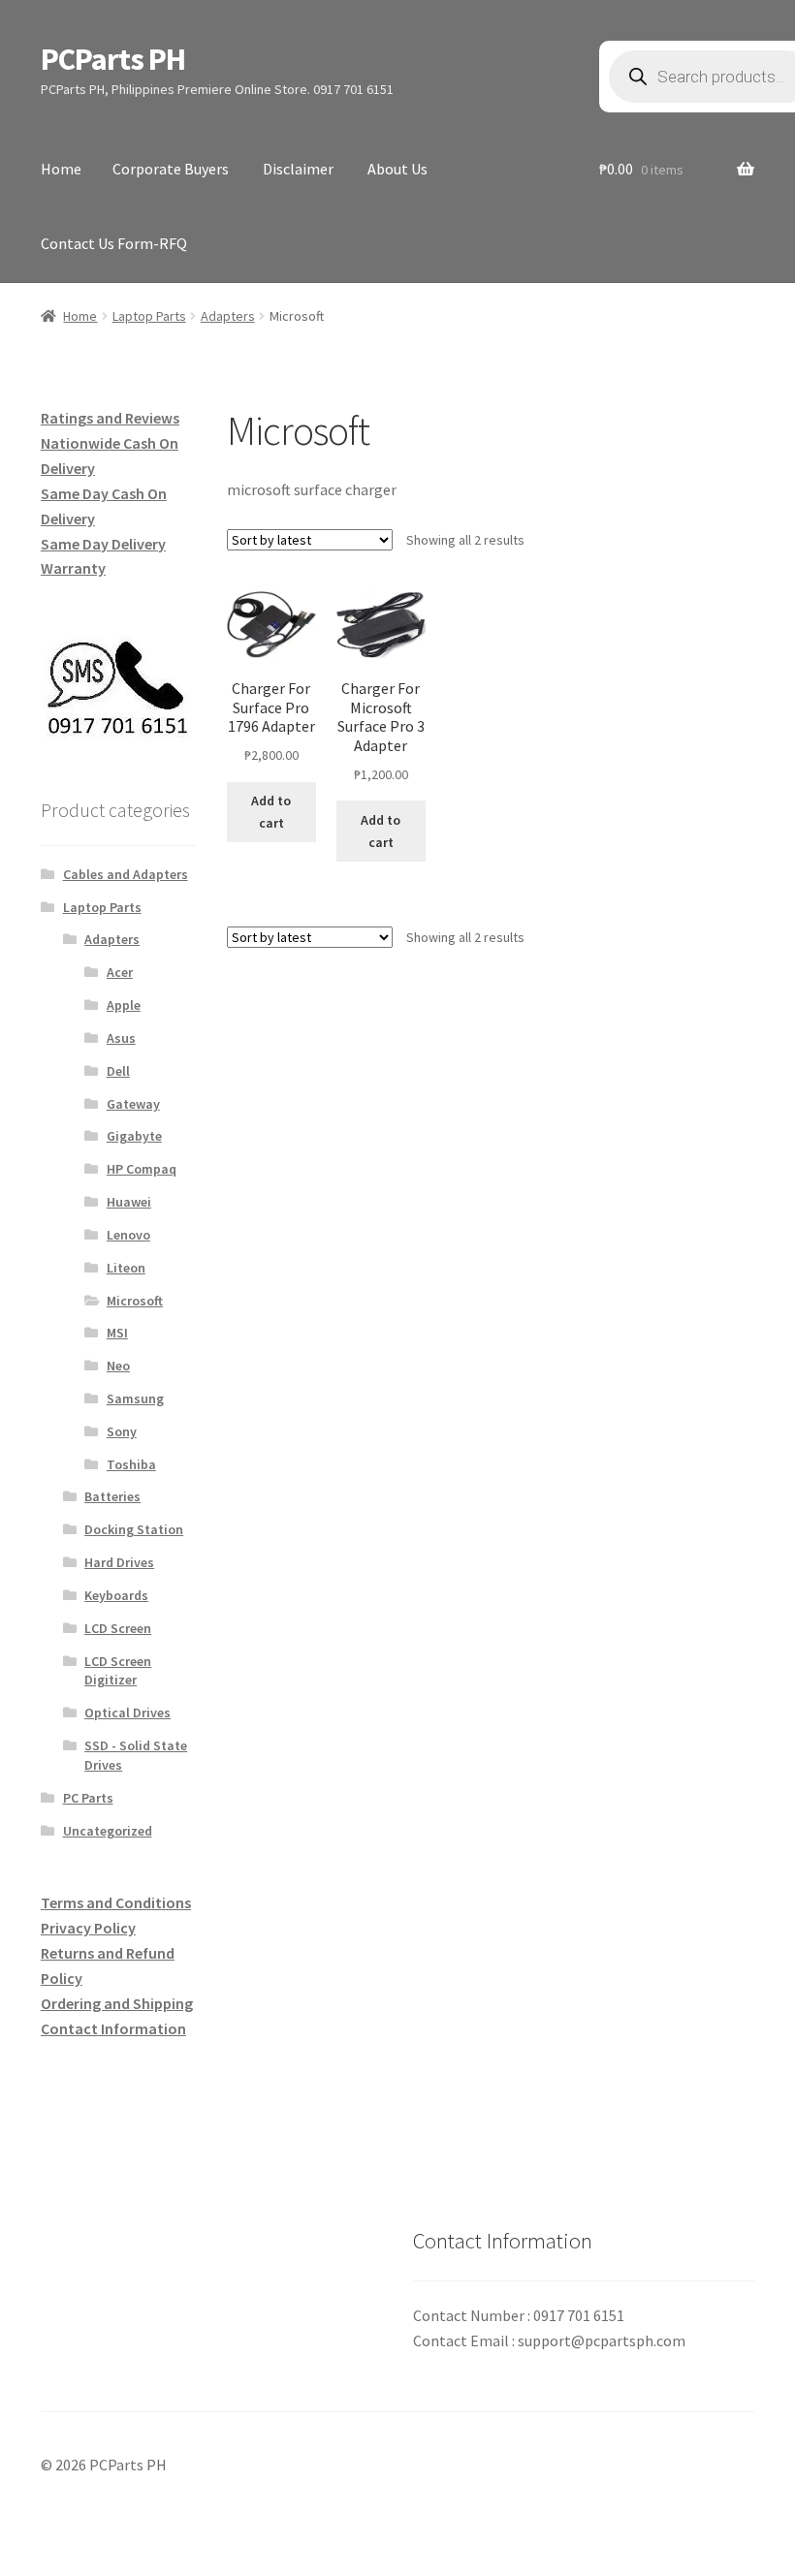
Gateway (133, 1104)
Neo (118, 1366)
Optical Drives (127, 1712)
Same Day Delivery (103, 544)
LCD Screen (118, 1628)
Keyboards (116, 1595)
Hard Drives (119, 1562)
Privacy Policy (88, 1928)
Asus (121, 1038)
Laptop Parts (149, 316)
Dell (118, 1071)
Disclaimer (298, 169)
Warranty (73, 568)
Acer (120, 972)
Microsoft (135, 1301)
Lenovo (128, 1235)
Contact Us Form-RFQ (114, 243)
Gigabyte (134, 1136)
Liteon (126, 1268)
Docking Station (134, 1529)
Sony (122, 1431)
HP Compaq (142, 1169)
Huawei (129, 1202)
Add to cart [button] (271, 812)
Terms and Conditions (116, 1902)
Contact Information (113, 2028)
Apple (124, 1005)
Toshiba (131, 1464)
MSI (117, 1333)
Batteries (112, 1496)
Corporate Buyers (171, 169)
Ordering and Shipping (117, 2003)
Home (61, 169)
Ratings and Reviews (110, 418)
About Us (397, 169)
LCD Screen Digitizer (118, 1671)
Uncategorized (108, 1831)
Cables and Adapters (126, 874)
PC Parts (88, 1798)
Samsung (135, 1398)
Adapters (228, 316)
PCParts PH (113, 59)
